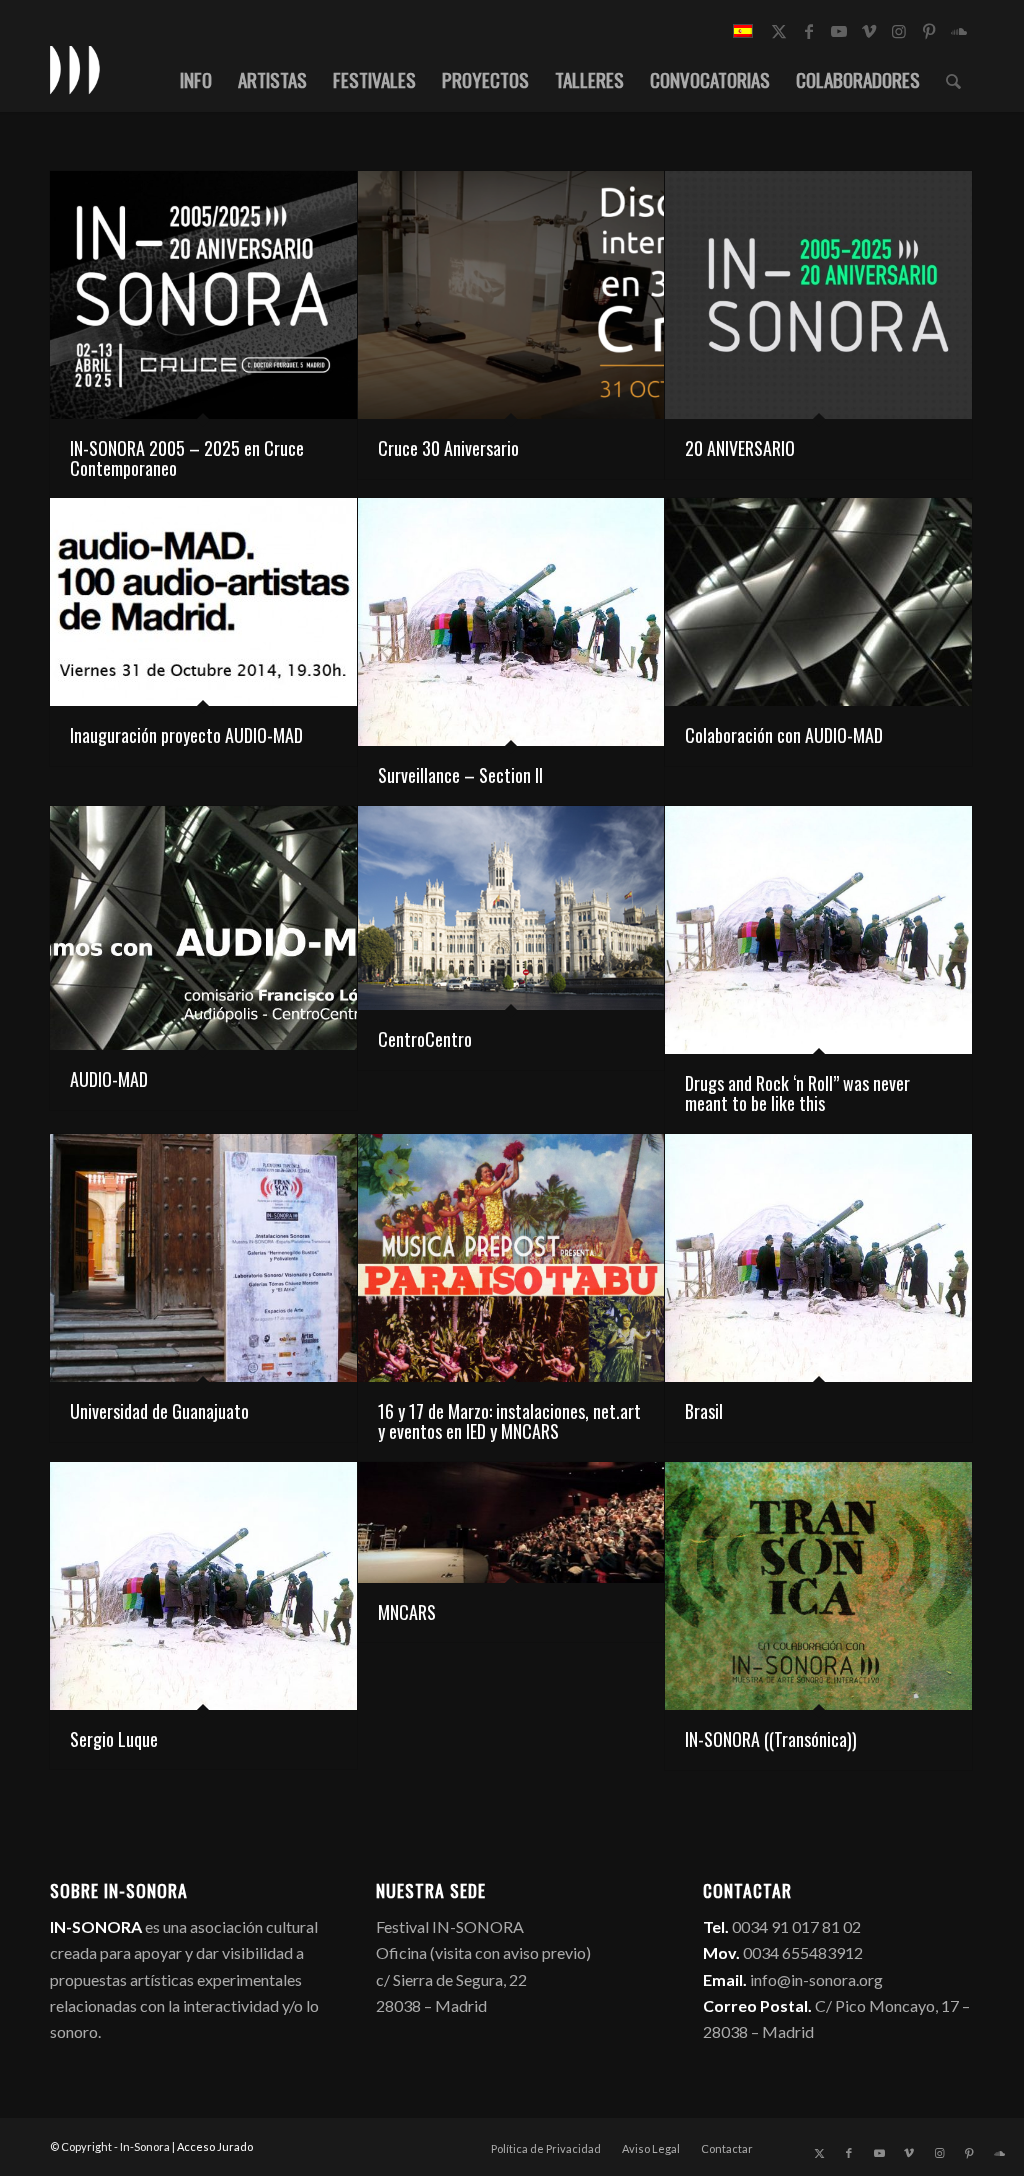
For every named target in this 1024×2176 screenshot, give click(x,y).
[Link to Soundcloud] (959, 31)
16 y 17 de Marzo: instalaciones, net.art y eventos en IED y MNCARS (509, 1421)
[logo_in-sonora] (75, 69)
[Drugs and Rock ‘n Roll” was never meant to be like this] (818, 930)
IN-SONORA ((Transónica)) (771, 1739)
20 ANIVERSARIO (740, 448)
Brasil (704, 1411)
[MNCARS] (511, 1522)
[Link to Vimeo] (869, 31)
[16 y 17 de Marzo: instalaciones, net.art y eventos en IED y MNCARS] (511, 1258)
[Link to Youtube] (839, 31)
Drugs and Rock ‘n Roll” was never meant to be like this (797, 1093)
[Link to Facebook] (809, 31)
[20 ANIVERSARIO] (818, 295)
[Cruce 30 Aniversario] (511, 295)
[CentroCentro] (511, 908)
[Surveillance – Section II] (511, 622)
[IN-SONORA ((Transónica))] (818, 1586)
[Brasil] (818, 1258)
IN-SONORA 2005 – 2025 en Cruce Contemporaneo (187, 458)
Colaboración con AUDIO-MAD (784, 735)
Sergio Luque (114, 1739)
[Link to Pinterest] (929, 31)
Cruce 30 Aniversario (448, 448)
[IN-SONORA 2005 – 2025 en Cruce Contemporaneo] (203, 295)
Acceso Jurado (215, 2146)
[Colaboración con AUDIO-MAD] (818, 602)
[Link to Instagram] (899, 31)
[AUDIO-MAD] (203, 928)
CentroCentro (425, 1039)
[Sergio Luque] (203, 1586)
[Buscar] (953, 79)
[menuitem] (196, 79)
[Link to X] (779, 31)
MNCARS (407, 1612)
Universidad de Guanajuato (159, 1411)
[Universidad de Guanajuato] (203, 1258)
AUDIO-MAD (109, 1079)
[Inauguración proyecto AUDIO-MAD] (203, 602)
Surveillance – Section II (460, 775)
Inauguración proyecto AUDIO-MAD (186, 735)
